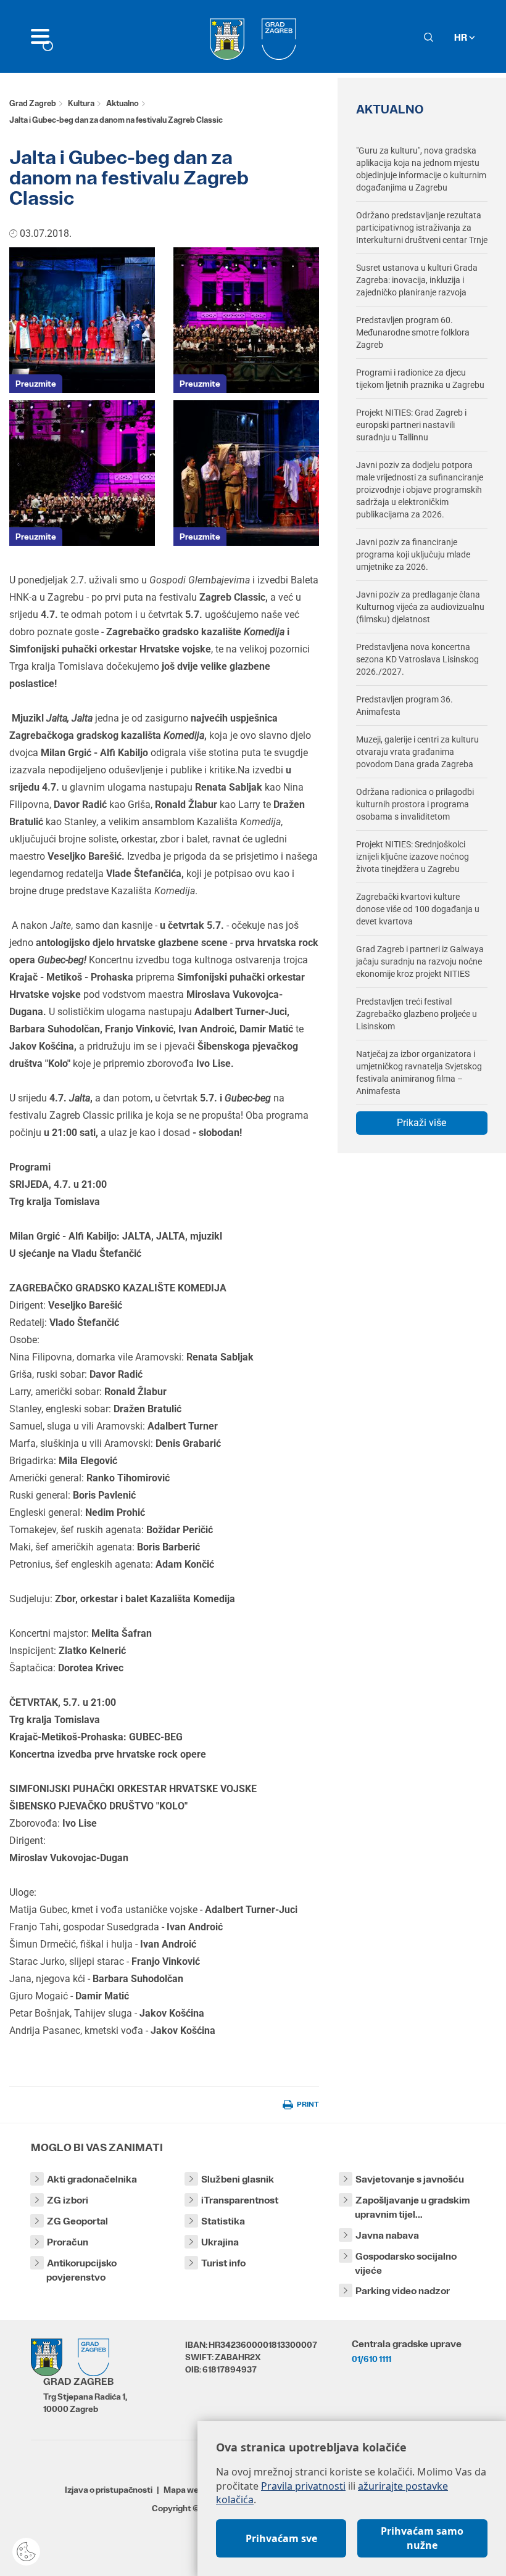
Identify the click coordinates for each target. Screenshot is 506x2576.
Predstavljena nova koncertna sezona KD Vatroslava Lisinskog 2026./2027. (417, 659)
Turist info (223, 2263)
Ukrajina (220, 2242)
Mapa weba (186, 2490)
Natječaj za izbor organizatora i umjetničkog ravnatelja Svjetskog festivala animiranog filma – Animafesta (419, 1072)
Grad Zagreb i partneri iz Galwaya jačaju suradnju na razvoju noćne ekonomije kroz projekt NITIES (420, 961)
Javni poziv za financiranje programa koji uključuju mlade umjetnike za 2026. (413, 554)
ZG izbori (68, 2200)
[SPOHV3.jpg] (246, 320)
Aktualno (122, 103)
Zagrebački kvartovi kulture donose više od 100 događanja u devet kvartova (418, 909)
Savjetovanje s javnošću (410, 2179)
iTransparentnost (240, 2200)
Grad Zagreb (33, 103)
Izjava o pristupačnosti (109, 2490)
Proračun (68, 2242)
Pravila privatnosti (303, 2486)
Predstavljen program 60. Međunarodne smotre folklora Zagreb (413, 332)
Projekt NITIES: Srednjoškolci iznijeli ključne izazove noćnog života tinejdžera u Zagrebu (413, 857)
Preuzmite (36, 384)
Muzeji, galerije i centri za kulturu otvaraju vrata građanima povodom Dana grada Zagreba (417, 752)
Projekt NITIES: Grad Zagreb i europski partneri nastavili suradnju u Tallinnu (411, 425)
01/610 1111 (371, 2359)
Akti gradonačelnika (92, 2179)
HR (462, 37)
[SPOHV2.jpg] (82, 473)
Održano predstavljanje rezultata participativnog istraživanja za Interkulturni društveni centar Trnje (422, 228)
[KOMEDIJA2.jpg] (246, 473)
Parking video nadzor (403, 2291)
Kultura (81, 103)
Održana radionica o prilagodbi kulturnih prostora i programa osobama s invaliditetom (415, 804)
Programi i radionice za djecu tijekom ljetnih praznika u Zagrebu (420, 379)
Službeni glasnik (238, 2179)
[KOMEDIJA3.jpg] (82, 320)
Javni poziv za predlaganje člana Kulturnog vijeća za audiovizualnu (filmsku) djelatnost (420, 607)
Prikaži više (421, 1123)
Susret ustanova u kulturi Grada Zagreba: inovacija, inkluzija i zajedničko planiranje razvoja (417, 280)
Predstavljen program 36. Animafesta (404, 706)
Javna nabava (387, 2235)
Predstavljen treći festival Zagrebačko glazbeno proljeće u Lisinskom (417, 1014)
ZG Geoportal (77, 2221)
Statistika (223, 2221)
